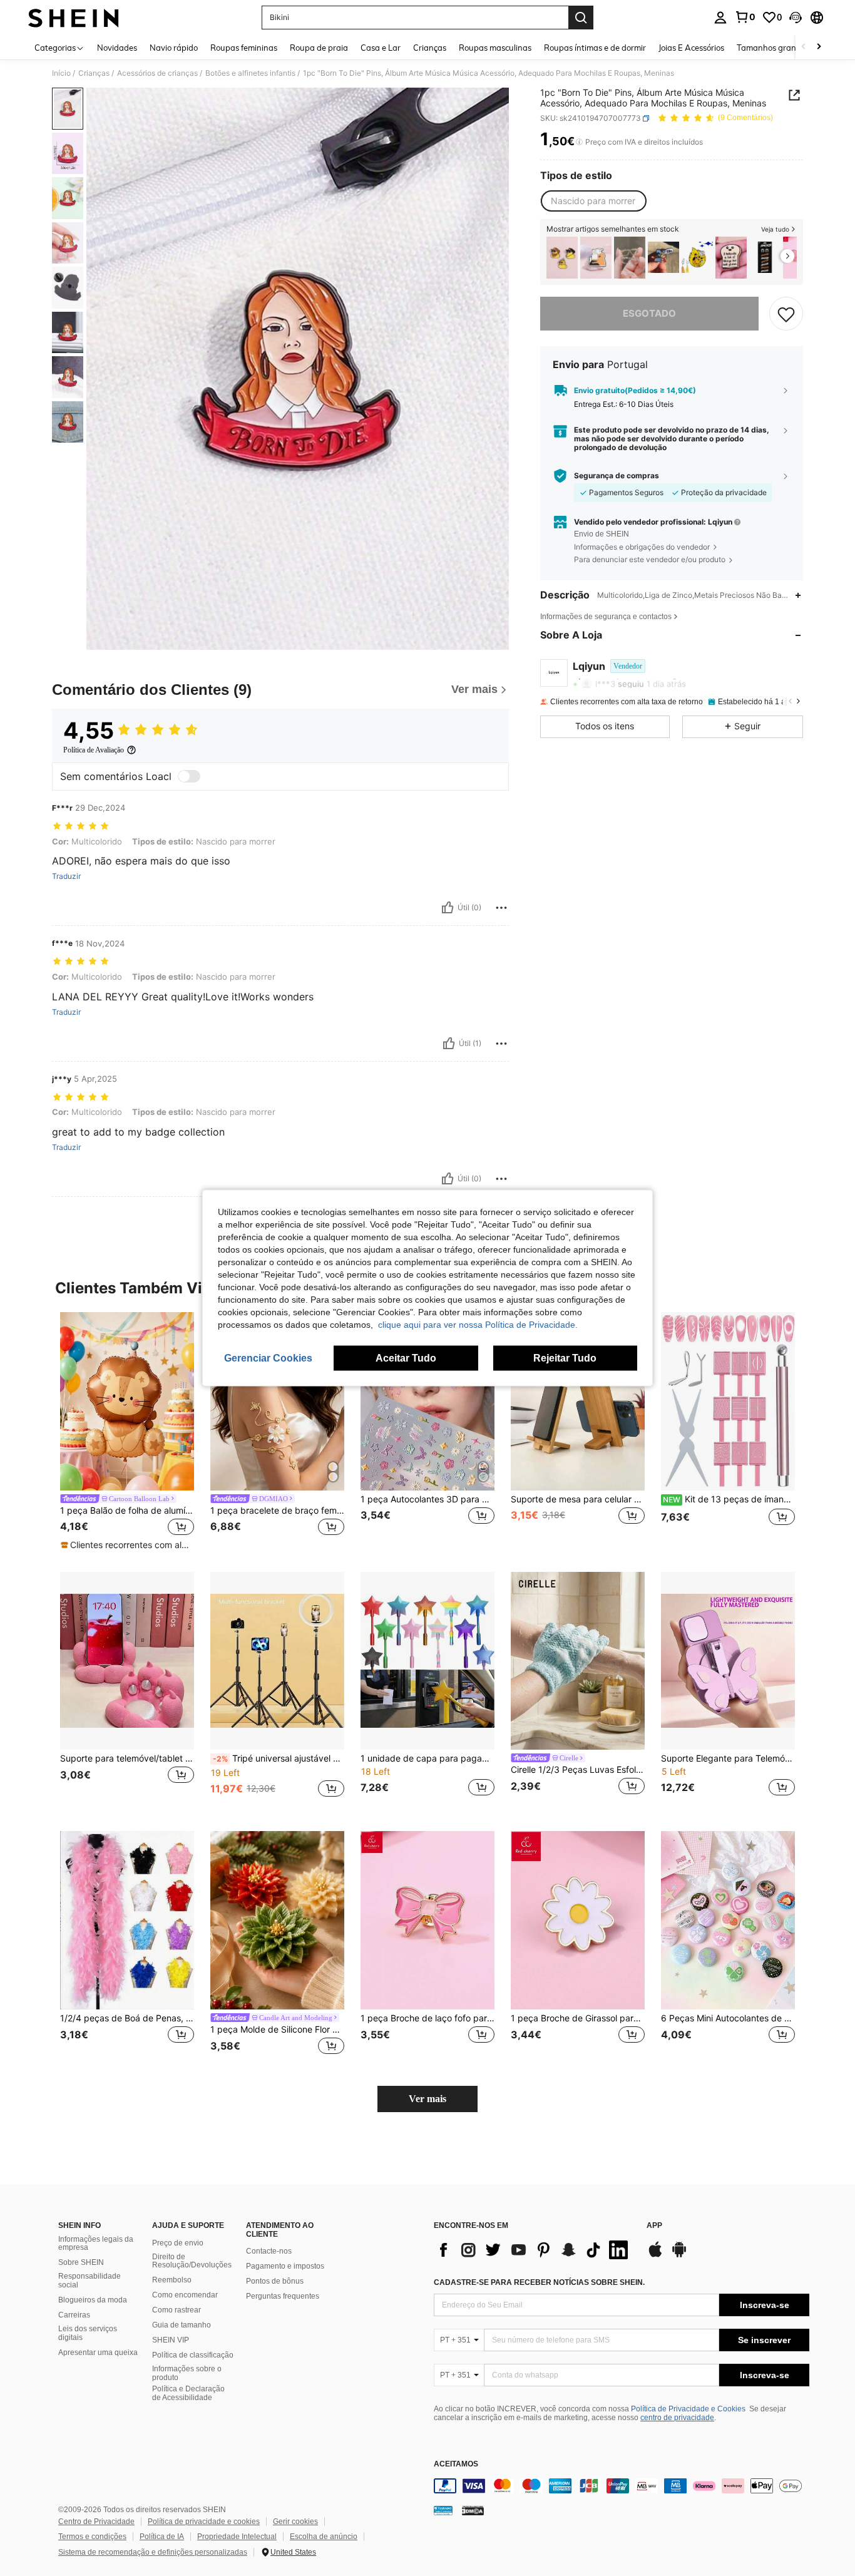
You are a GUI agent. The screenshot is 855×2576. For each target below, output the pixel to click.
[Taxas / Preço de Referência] (579, 142)
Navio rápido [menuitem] (174, 48)
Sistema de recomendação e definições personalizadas (153, 2552)
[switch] (189, 776)
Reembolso (172, 2280)
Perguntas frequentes (283, 2296)
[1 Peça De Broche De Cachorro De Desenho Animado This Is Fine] (697, 258)
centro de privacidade (677, 2418)
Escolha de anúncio (324, 2537)
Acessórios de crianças (157, 73)
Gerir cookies (295, 2522)
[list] (534, 2250)
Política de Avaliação (94, 750)
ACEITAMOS (456, 2464)
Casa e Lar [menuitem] (381, 48)
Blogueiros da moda (93, 2300)
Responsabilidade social (90, 2281)
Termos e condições (92, 2537)
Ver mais (427, 2099)
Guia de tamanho (182, 2325)
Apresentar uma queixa (98, 2353)
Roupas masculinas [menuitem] (495, 48)
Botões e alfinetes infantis (250, 73)
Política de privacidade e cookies (204, 2522)
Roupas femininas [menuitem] (244, 48)
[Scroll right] (819, 47)
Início (61, 73)
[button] (796, 18)
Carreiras (74, 2315)
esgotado (649, 313)
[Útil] (448, 908)
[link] (745, 17)
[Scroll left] (804, 47)
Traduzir (66, 876)
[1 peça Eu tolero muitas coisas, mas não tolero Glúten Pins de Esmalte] (731, 258)
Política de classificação (193, 2355)
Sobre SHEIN (81, 2262)
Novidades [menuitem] (117, 48)
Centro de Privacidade (96, 2522)
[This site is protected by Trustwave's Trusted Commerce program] (443, 2510)
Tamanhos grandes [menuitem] (773, 48)
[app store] (655, 2255)
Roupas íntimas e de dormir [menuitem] (595, 48)
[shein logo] (74, 18)
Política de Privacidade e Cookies (688, 2409)
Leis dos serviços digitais (88, 2333)
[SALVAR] (786, 314)
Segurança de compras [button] (617, 476)
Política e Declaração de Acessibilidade (188, 2393)
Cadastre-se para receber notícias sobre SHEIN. (539, 2282)
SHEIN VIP (171, 2340)
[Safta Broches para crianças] (765, 258)
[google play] (679, 2255)
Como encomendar (185, 2295)
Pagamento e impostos (285, 2266)
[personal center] (720, 18)
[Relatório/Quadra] (501, 908)
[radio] (593, 201)
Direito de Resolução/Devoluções (192, 2261)
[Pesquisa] (581, 18)
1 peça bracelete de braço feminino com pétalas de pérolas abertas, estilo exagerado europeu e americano (277, 1511)
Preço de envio (178, 2243)
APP (654, 2226)
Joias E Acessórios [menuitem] (691, 48)
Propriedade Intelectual (237, 2537)
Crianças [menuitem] (430, 48)
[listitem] (562, 258)
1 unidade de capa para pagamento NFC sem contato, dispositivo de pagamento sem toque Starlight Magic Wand (427, 1758)
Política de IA (162, 2537)
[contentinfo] (622, 2486)
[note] (127, 1545)
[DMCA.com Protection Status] (473, 2510)
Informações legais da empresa (96, 2244)
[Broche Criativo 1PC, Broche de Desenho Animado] (663, 258)
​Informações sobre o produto (187, 2373)
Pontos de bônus (275, 2281)
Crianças (94, 73)
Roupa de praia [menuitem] (319, 48)
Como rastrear (177, 2310)
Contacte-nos (269, 2251)
